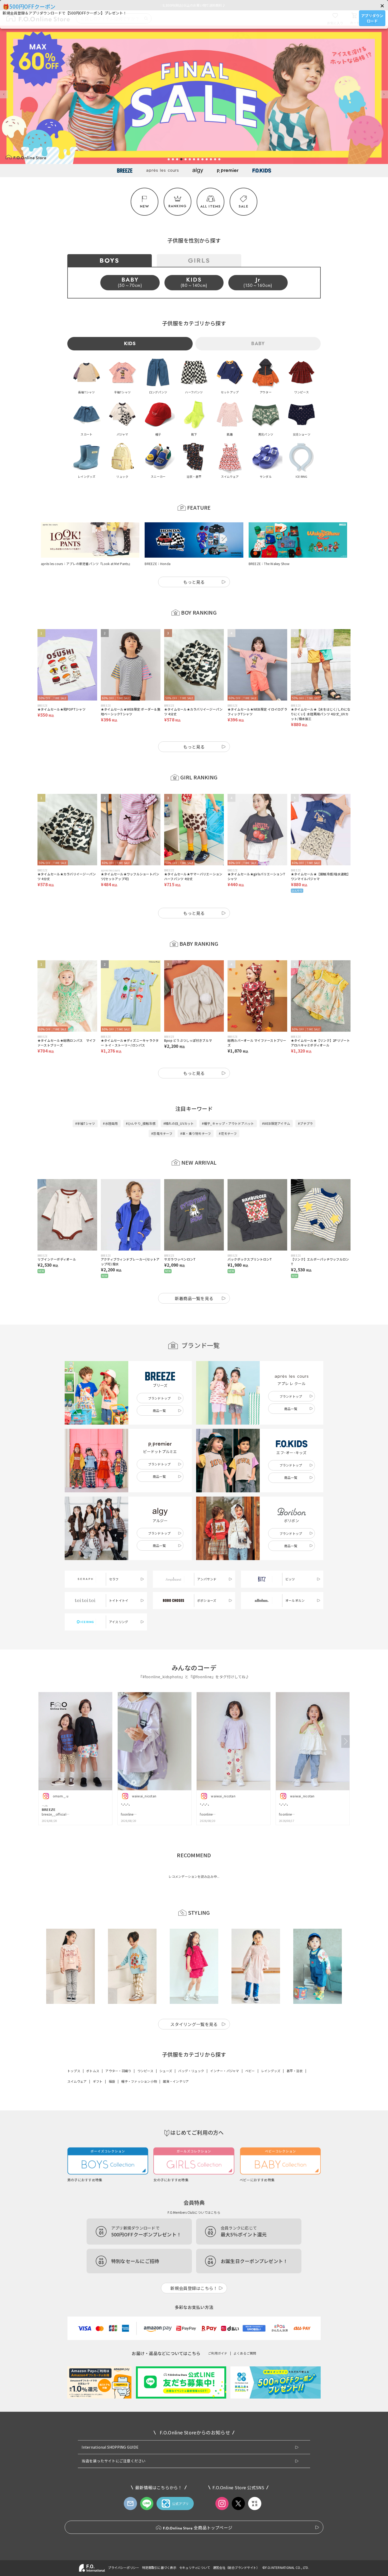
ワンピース (145, 2071)
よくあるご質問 (245, 2353)
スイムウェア (77, 2081)
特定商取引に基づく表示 (159, 2567)
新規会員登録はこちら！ (194, 2288)
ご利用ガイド (218, 2353)
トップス (74, 2071)
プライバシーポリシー (124, 2567)
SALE (243, 206)
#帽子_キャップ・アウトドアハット (228, 1123)
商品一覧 (159, 1410)
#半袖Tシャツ (85, 1123)
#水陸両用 (110, 1123)
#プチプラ (305, 1123)
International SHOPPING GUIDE (110, 2447)
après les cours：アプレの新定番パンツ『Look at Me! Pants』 (86, 564)
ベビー (250, 2071)
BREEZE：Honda (158, 564)
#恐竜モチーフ (162, 1133)
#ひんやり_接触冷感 (141, 1123)
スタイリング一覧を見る (194, 2024)
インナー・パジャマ (224, 2071)
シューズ (166, 2071)
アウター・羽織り (118, 2071)
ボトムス (93, 2071)
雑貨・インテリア (176, 2081)
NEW (145, 206)
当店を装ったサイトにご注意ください (113, 2461)
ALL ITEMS (211, 206)
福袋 (112, 2081)
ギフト (98, 2081)
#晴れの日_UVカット (179, 1123)
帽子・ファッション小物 (139, 2081)
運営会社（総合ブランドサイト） (236, 2567)
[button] (382, 6)
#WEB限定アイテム (276, 1123)
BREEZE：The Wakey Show (269, 564)
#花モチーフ (228, 1133)
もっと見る (194, 582)
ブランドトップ (159, 1398)
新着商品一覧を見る (194, 1298)
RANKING (178, 206)
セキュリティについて (195, 2567)
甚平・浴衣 (295, 2071)
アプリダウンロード (372, 18)
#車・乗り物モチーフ (196, 1133)
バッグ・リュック (191, 2071)
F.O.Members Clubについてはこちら (194, 2212)
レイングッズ (271, 2071)
